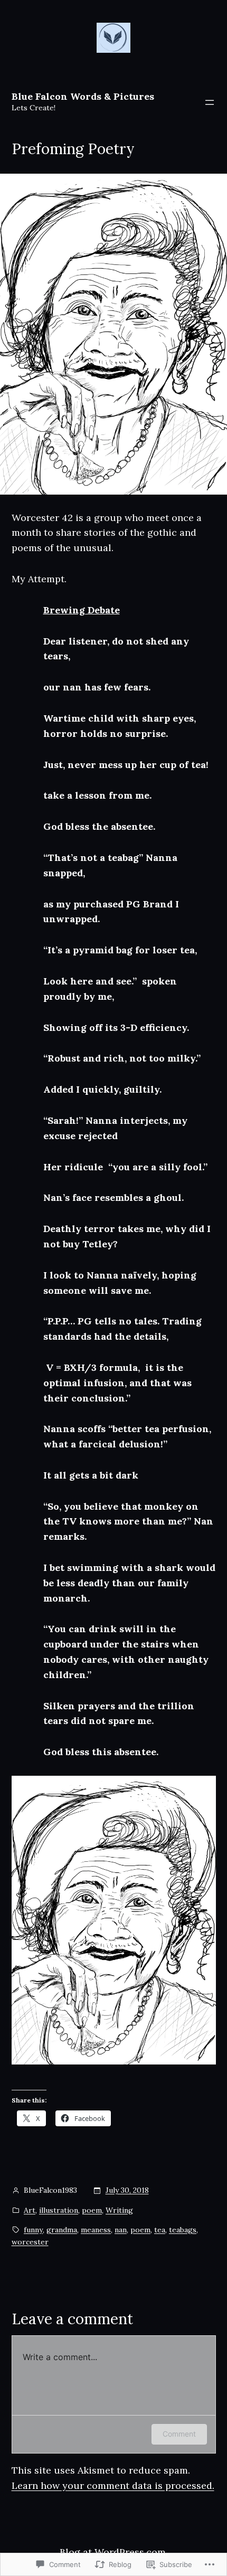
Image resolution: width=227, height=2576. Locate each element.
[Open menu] (210, 102)
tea (160, 2230)
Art (30, 2210)
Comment (179, 2434)
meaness (96, 2230)
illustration (59, 2210)
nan (121, 2230)
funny (33, 2230)
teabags (183, 2230)
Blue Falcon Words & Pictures (83, 96)
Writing (119, 2210)
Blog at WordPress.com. (114, 2552)
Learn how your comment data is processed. (113, 2485)
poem (92, 2210)
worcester (30, 2242)
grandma (62, 2230)
